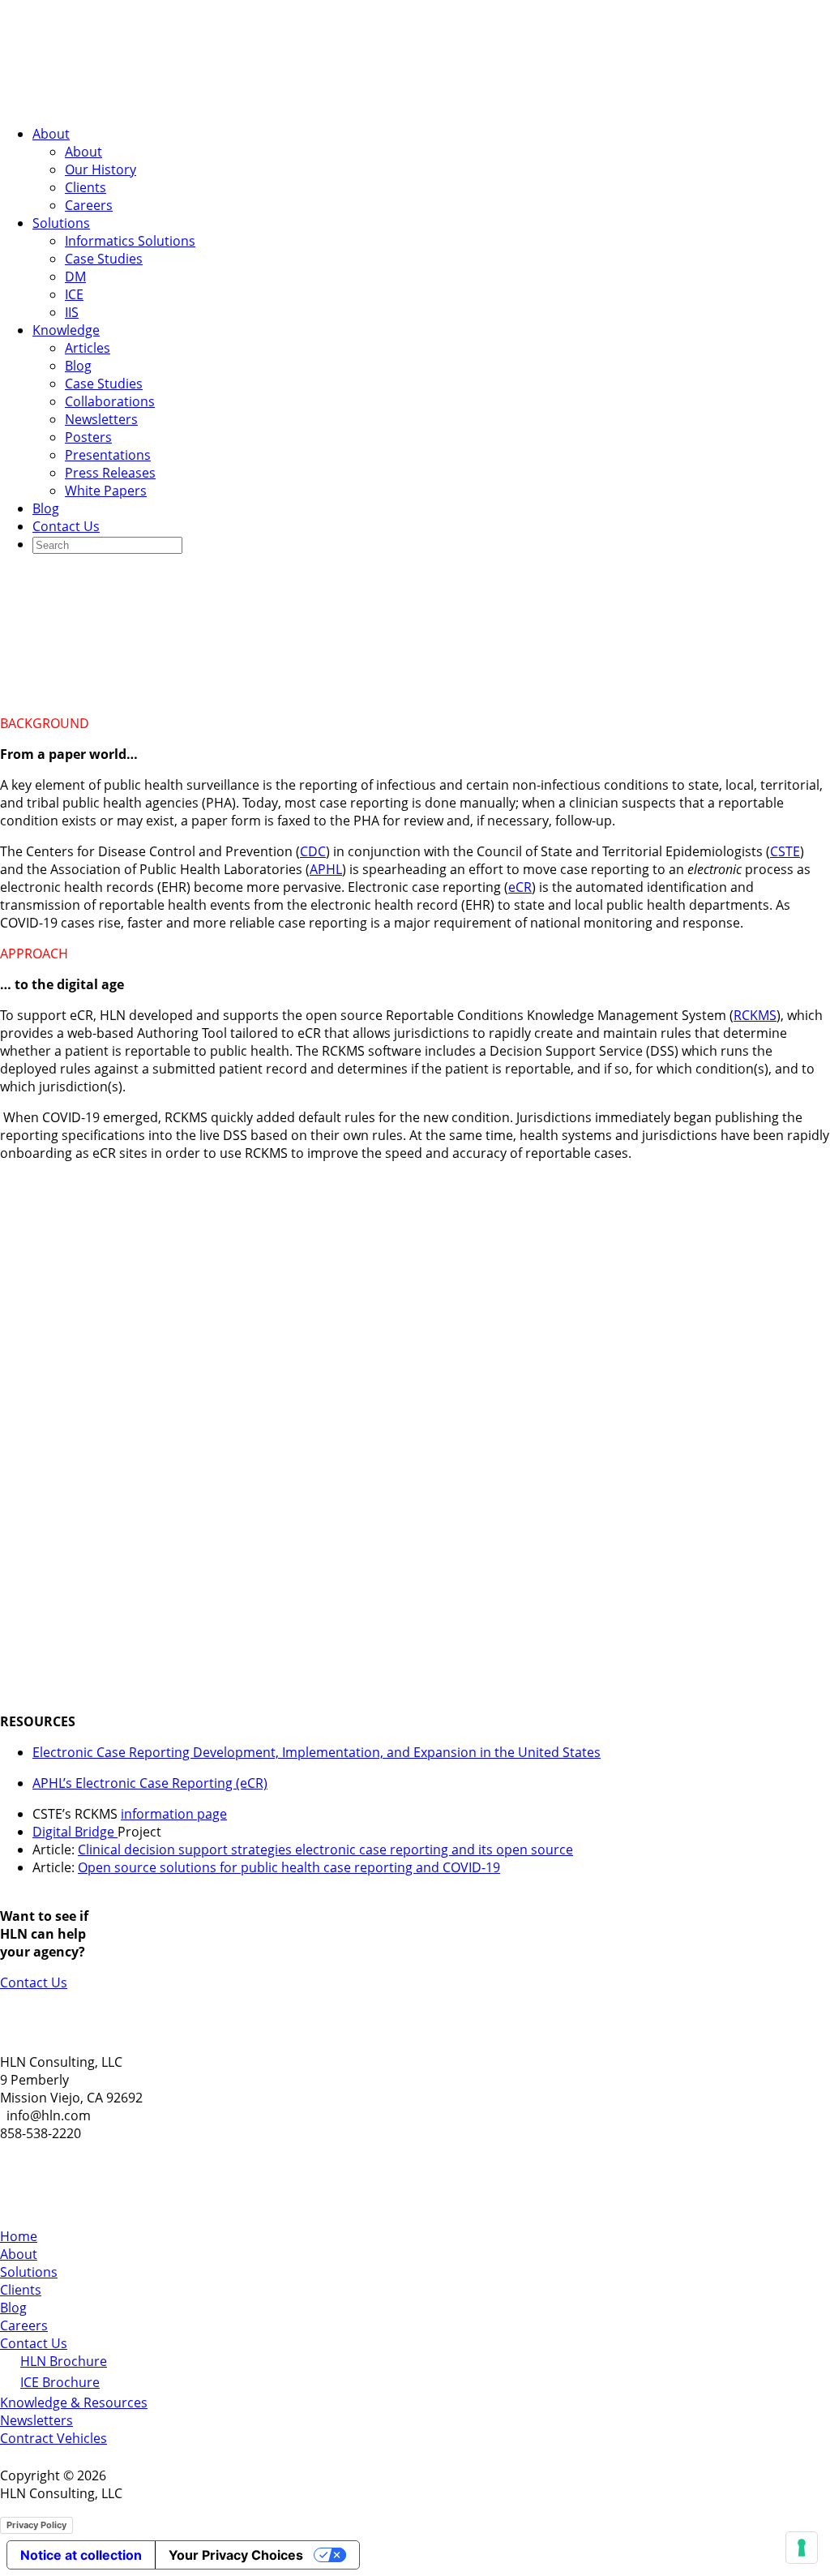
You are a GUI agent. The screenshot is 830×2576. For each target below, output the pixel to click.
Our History (101, 169)
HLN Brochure (64, 2361)
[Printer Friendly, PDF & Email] (780, 673)
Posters (88, 437)
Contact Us (66, 526)
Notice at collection (81, 2555)
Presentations (108, 455)
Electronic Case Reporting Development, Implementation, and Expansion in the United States (317, 1752)
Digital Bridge (75, 1832)
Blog (78, 366)
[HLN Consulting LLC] (162, 103)
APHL (326, 869)
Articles (88, 348)
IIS (72, 312)
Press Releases (110, 473)
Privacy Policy (36, 2525)
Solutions (61, 223)
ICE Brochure (60, 2382)
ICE (74, 294)
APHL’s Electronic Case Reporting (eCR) (150, 1783)
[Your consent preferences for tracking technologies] (802, 2548)
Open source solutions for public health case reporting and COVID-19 (289, 1867)
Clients (86, 187)
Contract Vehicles (53, 2438)
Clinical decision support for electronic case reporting (345, 588)
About (51, 134)
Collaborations (110, 401)
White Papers (106, 491)
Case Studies (104, 259)
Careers (89, 205)
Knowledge (66, 330)
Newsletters (101, 419)
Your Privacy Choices (236, 2555)
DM (75, 276)
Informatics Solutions (130, 241)
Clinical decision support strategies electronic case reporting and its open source (325, 1849)
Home (19, 2236)
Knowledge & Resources (74, 2402)
